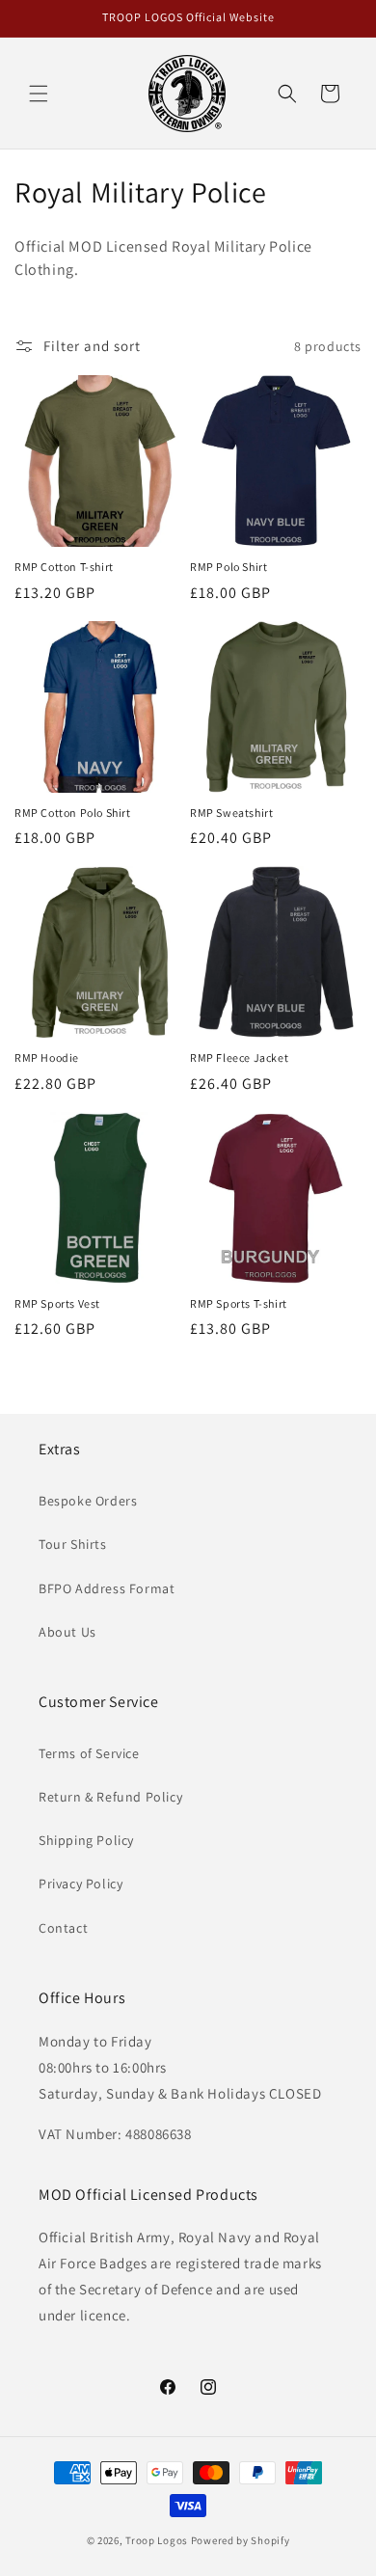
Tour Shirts (73, 1544)
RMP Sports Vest (57, 1303)
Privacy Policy (81, 1884)
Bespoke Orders (88, 1501)
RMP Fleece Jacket (239, 1058)
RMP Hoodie (47, 1058)
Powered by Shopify (241, 2540)
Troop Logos (157, 2540)
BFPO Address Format (107, 1588)
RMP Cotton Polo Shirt (73, 813)
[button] (39, 94)
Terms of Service (89, 1753)
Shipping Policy (86, 1840)
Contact (63, 1928)
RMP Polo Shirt (228, 567)
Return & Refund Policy (110, 1797)
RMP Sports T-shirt (239, 1303)
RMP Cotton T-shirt (64, 567)
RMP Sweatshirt (231, 813)
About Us (67, 1632)
